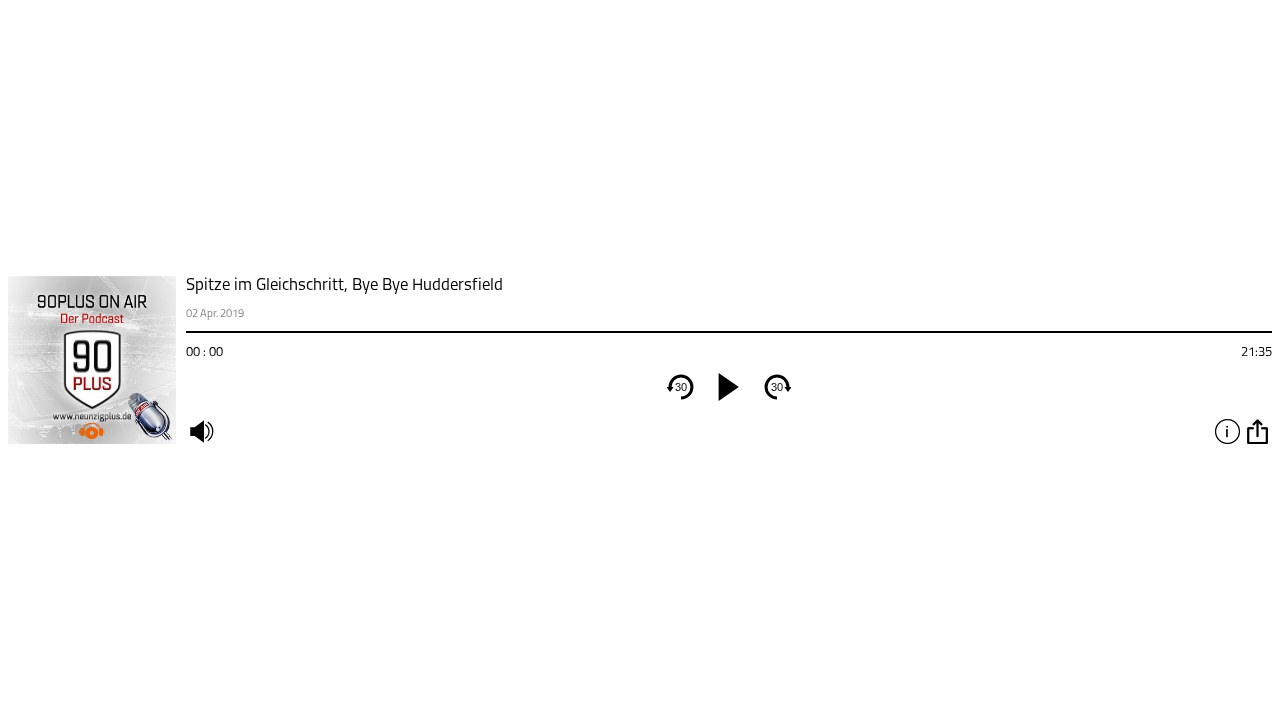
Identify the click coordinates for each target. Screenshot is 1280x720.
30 (681, 387)
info (1227, 431)
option (1257, 431)
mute (201, 431)
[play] (729, 387)
